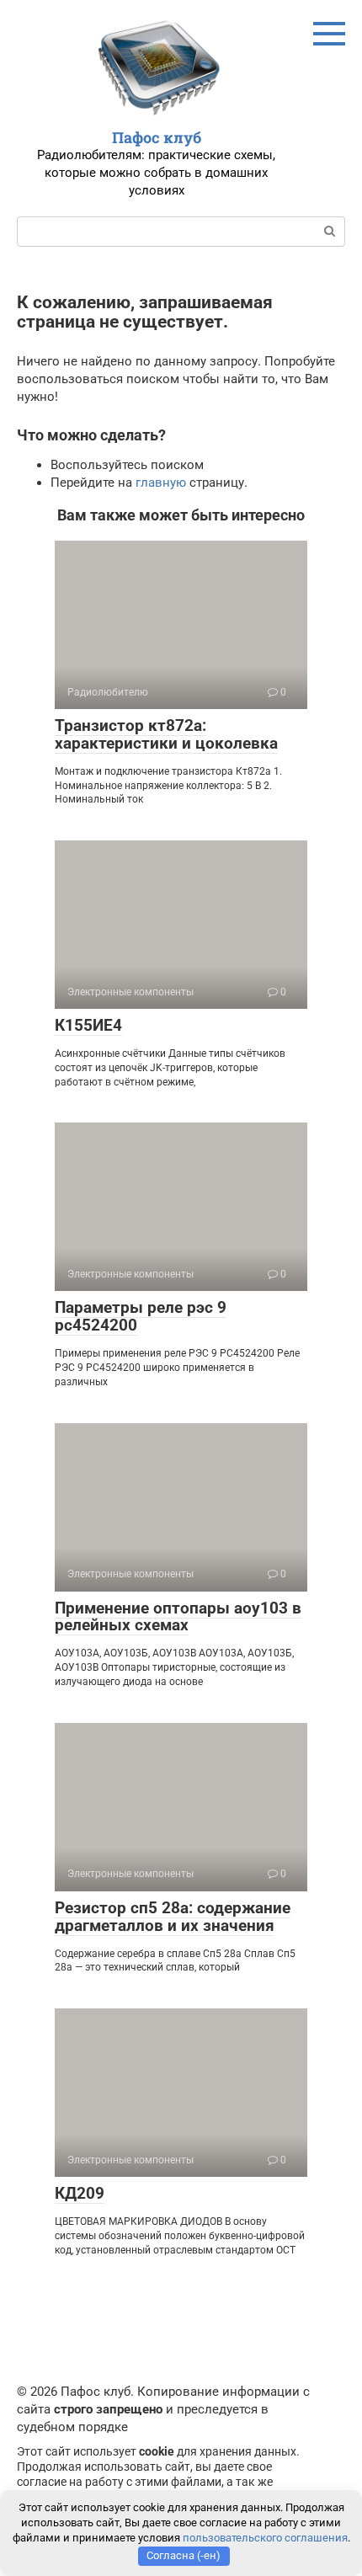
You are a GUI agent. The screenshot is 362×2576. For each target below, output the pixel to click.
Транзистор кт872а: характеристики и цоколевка (166, 734)
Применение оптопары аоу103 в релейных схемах (178, 1617)
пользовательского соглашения (265, 2538)
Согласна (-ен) (184, 2555)
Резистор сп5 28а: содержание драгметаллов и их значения (173, 1917)
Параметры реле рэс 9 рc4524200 (141, 1316)
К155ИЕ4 (88, 1025)
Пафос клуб (157, 137)
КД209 (80, 2193)
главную (161, 483)
